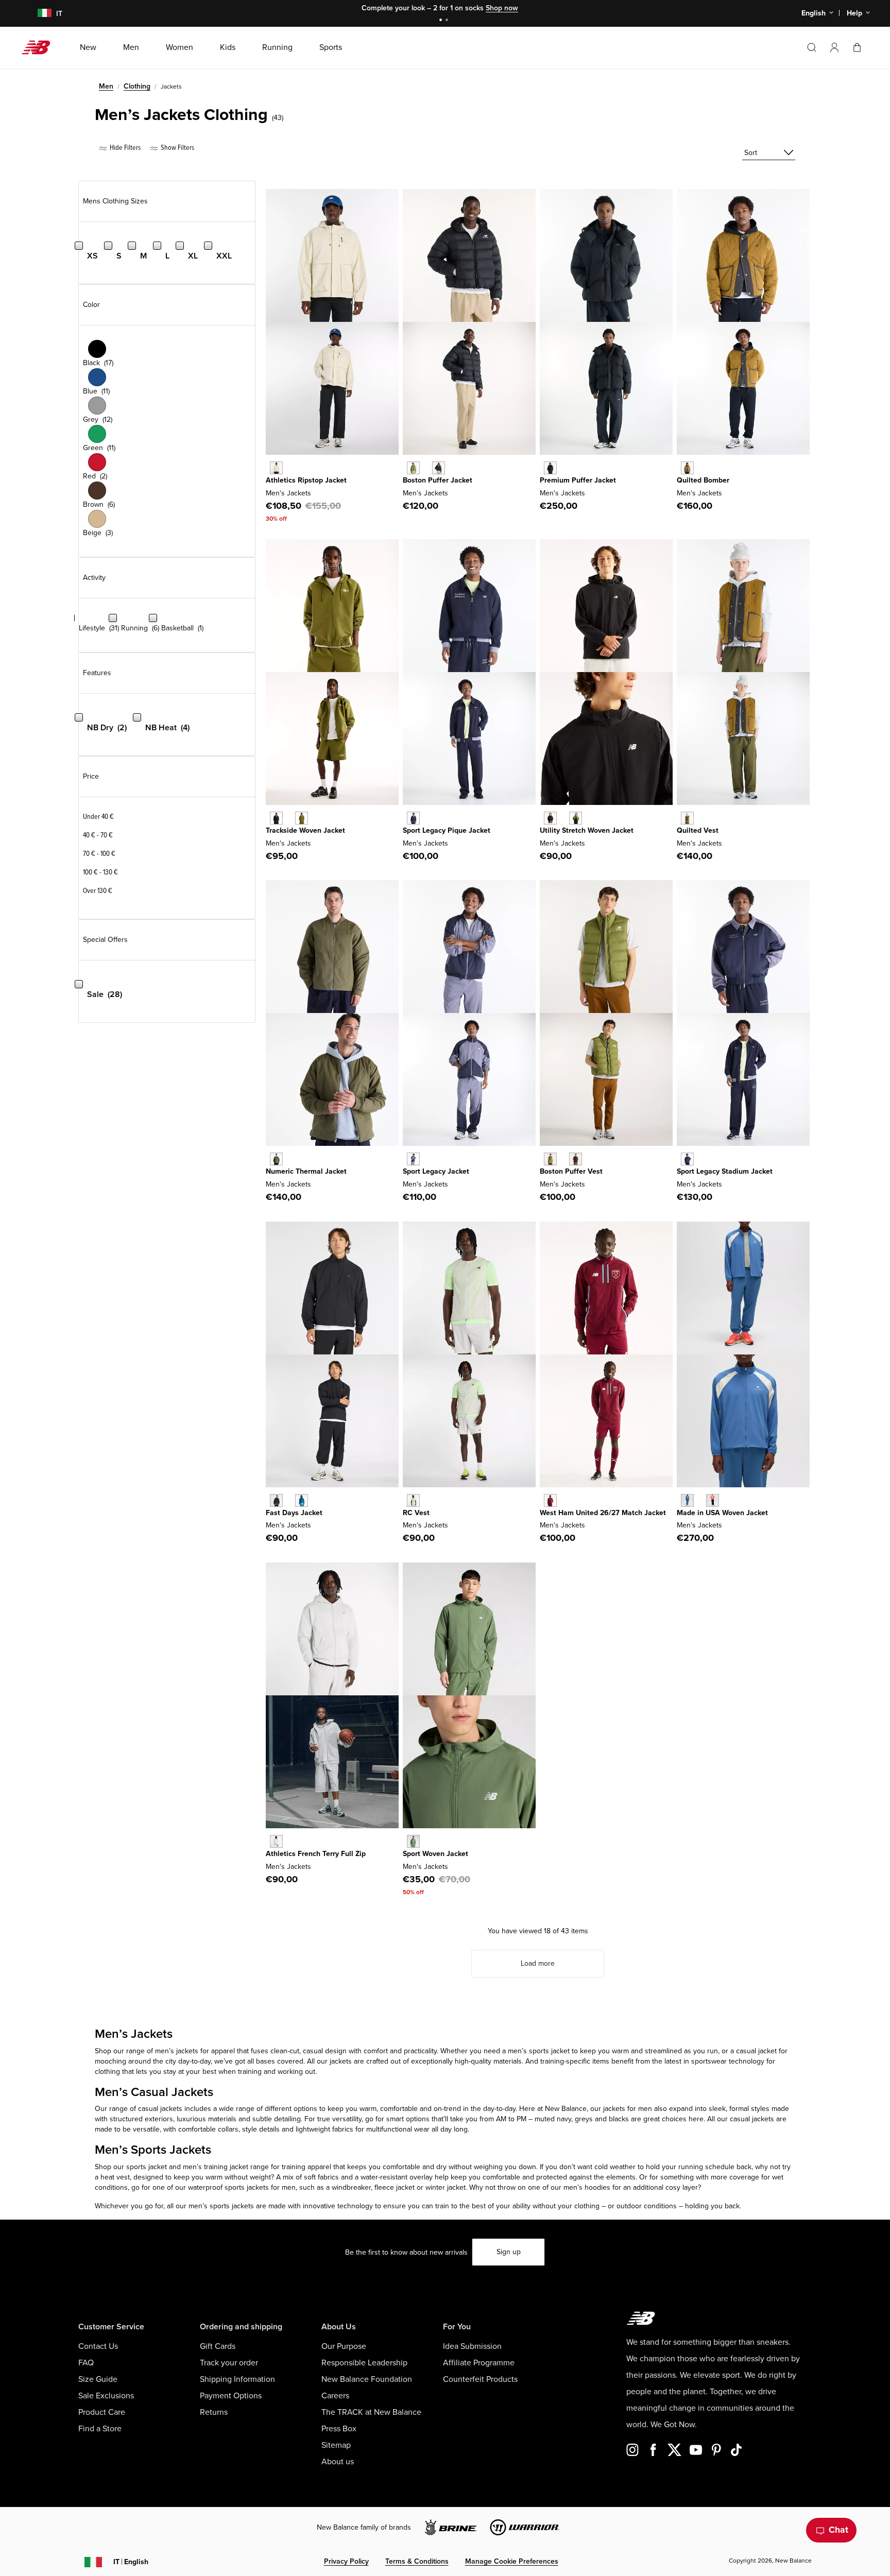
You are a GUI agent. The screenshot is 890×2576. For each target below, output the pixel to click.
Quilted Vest (698, 830)
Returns (214, 2412)
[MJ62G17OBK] (439, 468)
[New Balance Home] (40, 47)
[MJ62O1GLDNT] (413, 818)
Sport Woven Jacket (435, 1854)
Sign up (509, 2252)
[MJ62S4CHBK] (550, 818)
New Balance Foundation (367, 2379)
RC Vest (416, 1513)
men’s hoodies (587, 2187)
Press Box (339, 2429)
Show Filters (177, 148)
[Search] (812, 47)
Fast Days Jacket (294, 1513)
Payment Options (231, 2396)
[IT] (38, 14)
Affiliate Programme (479, 2363)
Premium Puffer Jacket (578, 480)
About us (338, 2462)
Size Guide (98, 2379)
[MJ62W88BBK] (550, 468)
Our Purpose (344, 2346)
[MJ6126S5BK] (276, 1500)
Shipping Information (237, 2379)
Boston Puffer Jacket (438, 480)
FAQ (86, 2363)
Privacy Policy (346, 2561)
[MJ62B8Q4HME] (550, 1500)
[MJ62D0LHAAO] (276, 1159)
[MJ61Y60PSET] (687, 1500)
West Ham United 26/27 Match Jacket (603, 1513)
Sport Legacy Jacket (436, 1171)
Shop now (502, 8)
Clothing (137, 86)
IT (131, 2562)
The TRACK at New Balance (371, 2412)
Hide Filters (124, 148)
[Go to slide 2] (448, 21)
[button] (834, 47)
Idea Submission (472, 2346)
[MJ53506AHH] (276, 1841)
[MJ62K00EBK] (576, 1159)
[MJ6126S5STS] (302, 1500)
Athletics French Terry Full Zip (316, 1854)
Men (106, 86)
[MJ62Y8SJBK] (276, 818)
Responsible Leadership (364, 2363)
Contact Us (98, 2346)
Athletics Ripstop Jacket (306, 480)
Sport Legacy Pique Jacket (447, 830)
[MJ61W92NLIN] (276, 468)
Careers (335, 2396)
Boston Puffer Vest (571, 1171)
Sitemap (336, 2445)
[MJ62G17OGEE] (413, 468)
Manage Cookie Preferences (512, 2561)
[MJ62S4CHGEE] (576, 818)
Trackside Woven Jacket (305, 830)
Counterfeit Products (480, 2379)
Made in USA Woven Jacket (722, 1513)
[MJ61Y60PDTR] (713, 1500)
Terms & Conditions (417, 2561)
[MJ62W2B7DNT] (687, 1159)
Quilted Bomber (703, 480)
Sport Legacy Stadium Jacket (725, 1171)
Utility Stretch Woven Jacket (587, 830)
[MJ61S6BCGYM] (413, 1500)
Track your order (229, 2363)
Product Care (102, 2412)
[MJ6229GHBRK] (687, 818)
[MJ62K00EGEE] (550, 1159)
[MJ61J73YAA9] (413, 1159)
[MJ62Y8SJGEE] (302, 818)
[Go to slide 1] (442, 21)
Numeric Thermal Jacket (306, 1171)
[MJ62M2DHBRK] (687, 468)
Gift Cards (218, 2346)
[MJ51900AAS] (413, 1841)
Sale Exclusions (106, 2396)
